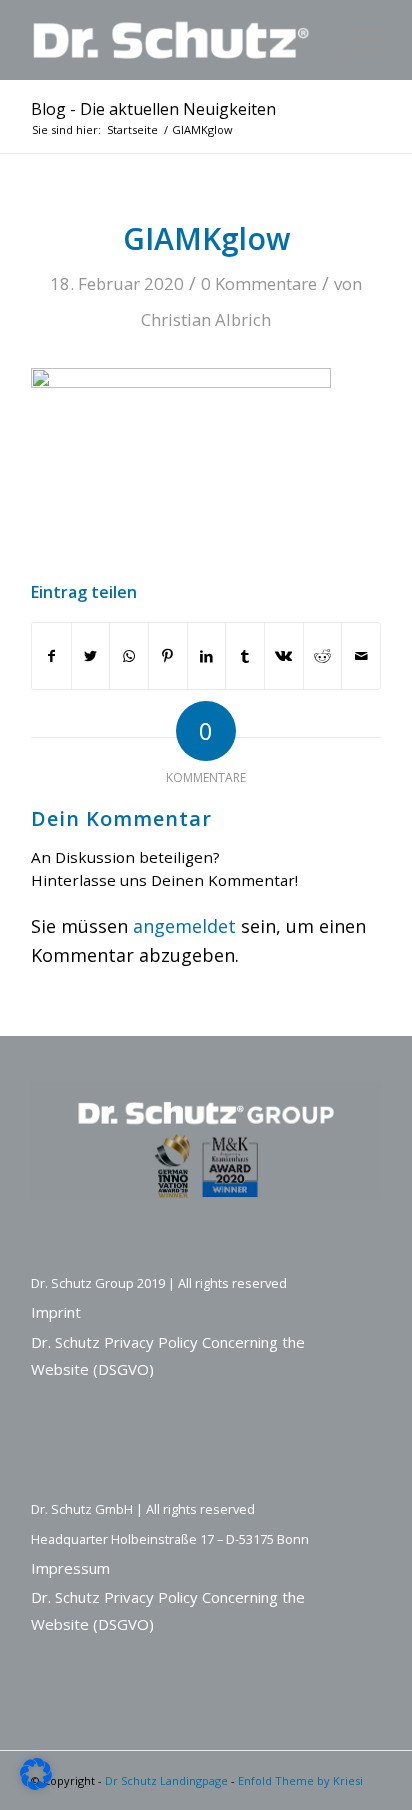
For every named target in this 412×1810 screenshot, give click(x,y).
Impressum (70, 1568)
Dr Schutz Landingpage (166, 1780)
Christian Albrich (206, 319)
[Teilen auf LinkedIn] (207, 656)
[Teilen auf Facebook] (51, 656)
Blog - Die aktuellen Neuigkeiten (153, 109)
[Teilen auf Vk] (284, 656)
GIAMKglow (206, 238)
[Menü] (353, 40)
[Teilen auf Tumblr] (245, 656)
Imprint (56, 1312)
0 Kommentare (259, 283)
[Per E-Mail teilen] (361, 656)
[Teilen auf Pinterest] (168, 656)
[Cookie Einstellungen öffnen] (36, 1783)
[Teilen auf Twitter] (91, 656)
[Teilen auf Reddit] (323, 656)
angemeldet (184, 926)
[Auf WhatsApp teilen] (129, 656)
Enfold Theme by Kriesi (300, 1780)
